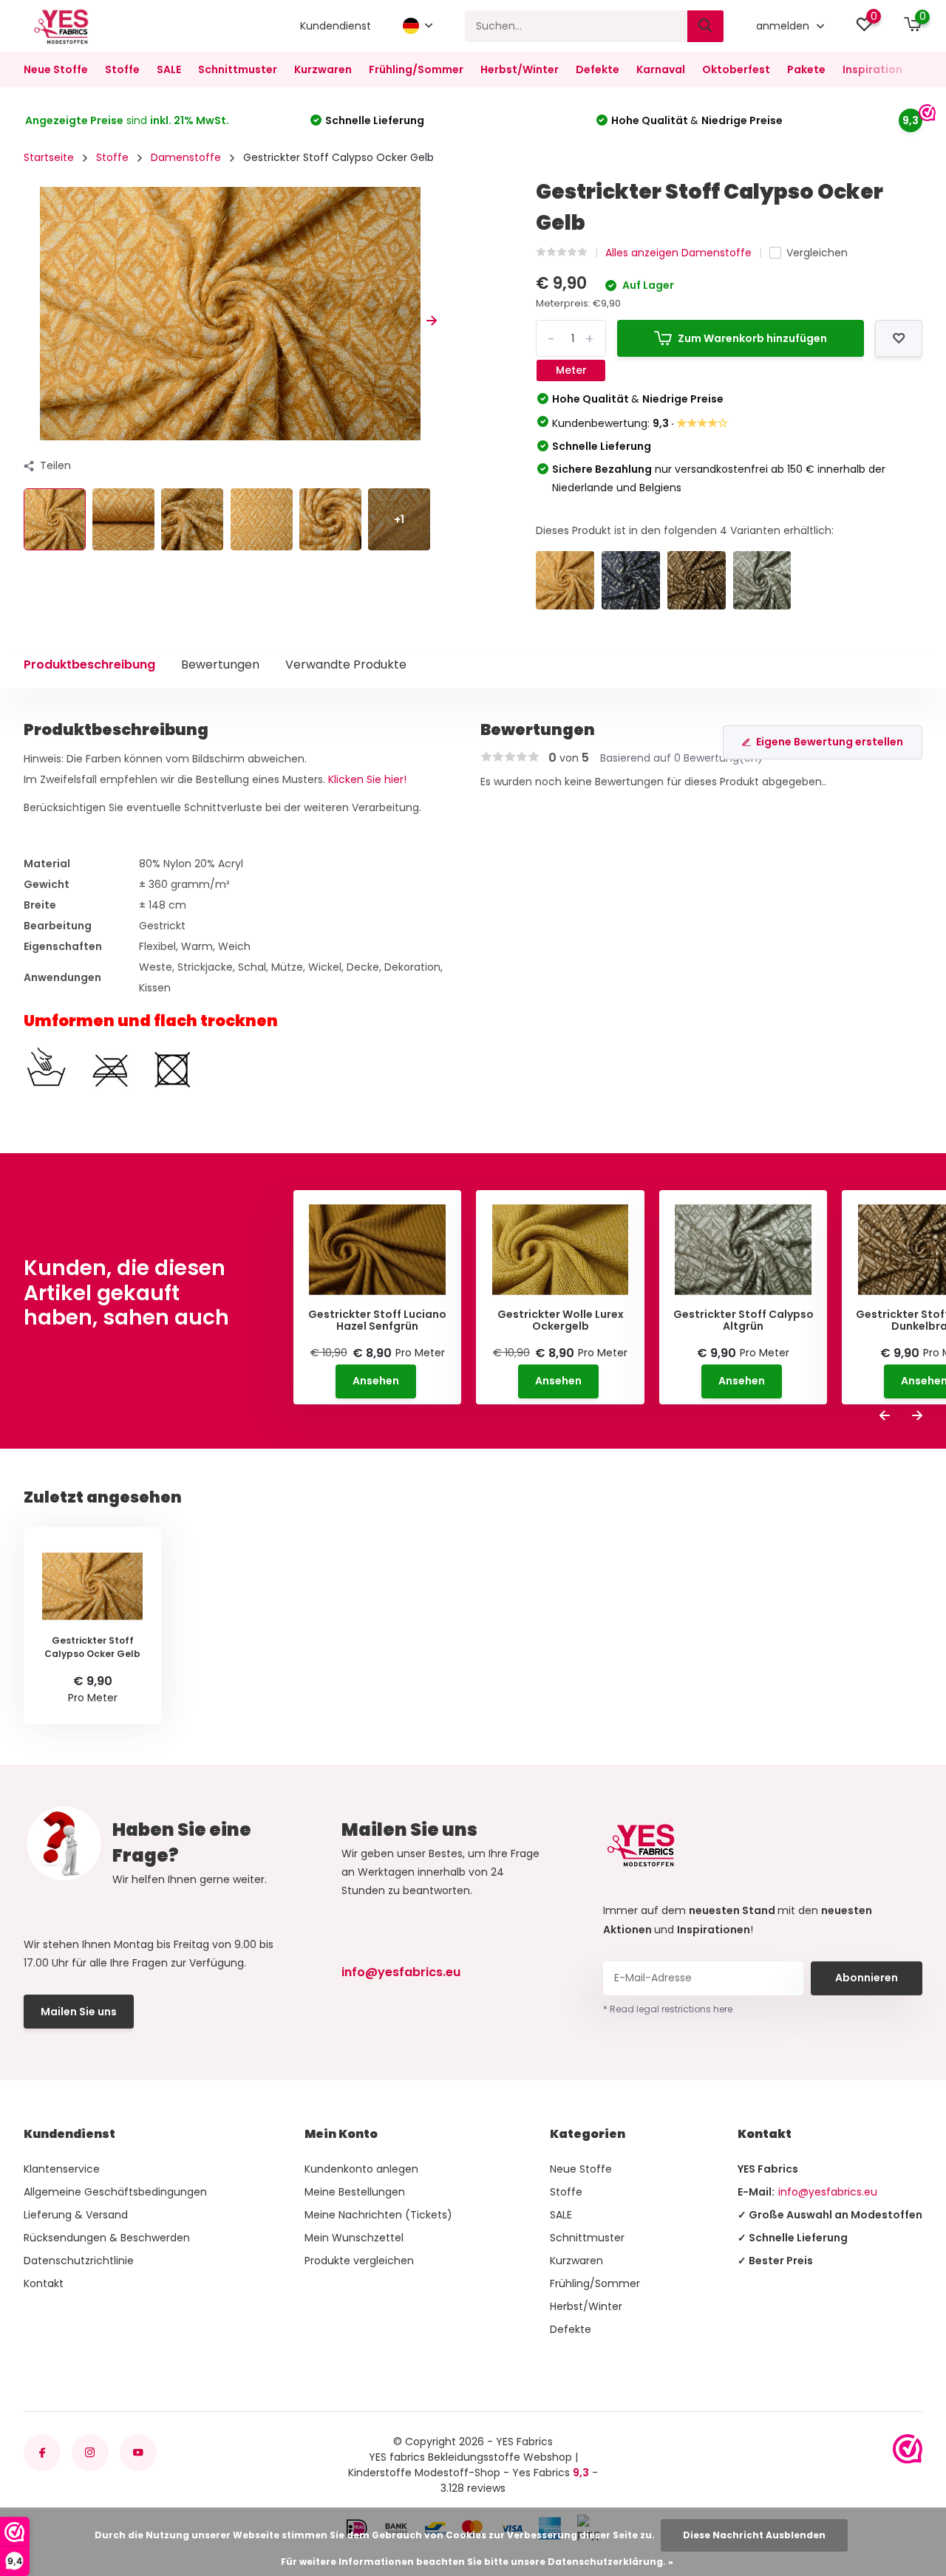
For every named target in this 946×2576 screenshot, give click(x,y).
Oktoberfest (736, 69)
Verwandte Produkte (346, 665)
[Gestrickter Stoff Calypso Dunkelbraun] (697, 580)
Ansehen (376, 1381)
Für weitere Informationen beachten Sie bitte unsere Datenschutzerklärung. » (477, 2562)
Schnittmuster (238, 69)
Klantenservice (62, 2169)
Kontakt (44, 2283)
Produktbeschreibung (89, 665)
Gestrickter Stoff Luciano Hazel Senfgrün (377, 1321)
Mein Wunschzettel (354, 2238)
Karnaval (661, 69)
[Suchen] (706, 26)
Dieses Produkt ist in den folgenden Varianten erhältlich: (685, 530)
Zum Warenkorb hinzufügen (752, 338)
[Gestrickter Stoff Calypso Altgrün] (762, 580)
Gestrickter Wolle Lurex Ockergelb (561, 1321)
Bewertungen (220, 665)
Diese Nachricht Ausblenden (754, 2535)
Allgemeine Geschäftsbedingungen (115, 2192)
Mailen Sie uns (79, 2012)
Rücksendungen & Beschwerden (107, 2238)
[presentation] (29, 321)
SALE (169, 69)
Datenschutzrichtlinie (79, 2261)
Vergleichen (817, 253)
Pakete (806, 69)
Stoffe (122, 69)
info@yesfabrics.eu (401, 1972)
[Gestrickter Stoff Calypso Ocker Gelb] (565, 580)
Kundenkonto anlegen (361, 2169)
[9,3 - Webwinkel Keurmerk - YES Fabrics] (908, 2449)
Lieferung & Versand (76, 2215)
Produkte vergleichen (359, 2261)
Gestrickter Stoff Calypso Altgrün (743, 1321)
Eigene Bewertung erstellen (830, 742)
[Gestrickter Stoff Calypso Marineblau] (631, 580)
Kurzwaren (323, 69)
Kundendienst (336, 26)
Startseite (49, 157)
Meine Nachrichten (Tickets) (378, 2215)
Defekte (598, 69)
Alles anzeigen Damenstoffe (678, 253)
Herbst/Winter (520, 69)
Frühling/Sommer (416, 69)
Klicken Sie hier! (367, 779)
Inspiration (872, 69)
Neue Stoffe (56, 69)
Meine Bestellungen (355, 2192)
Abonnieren (867, 1978)
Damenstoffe (186, 157)
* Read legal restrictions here (668, 2009)
